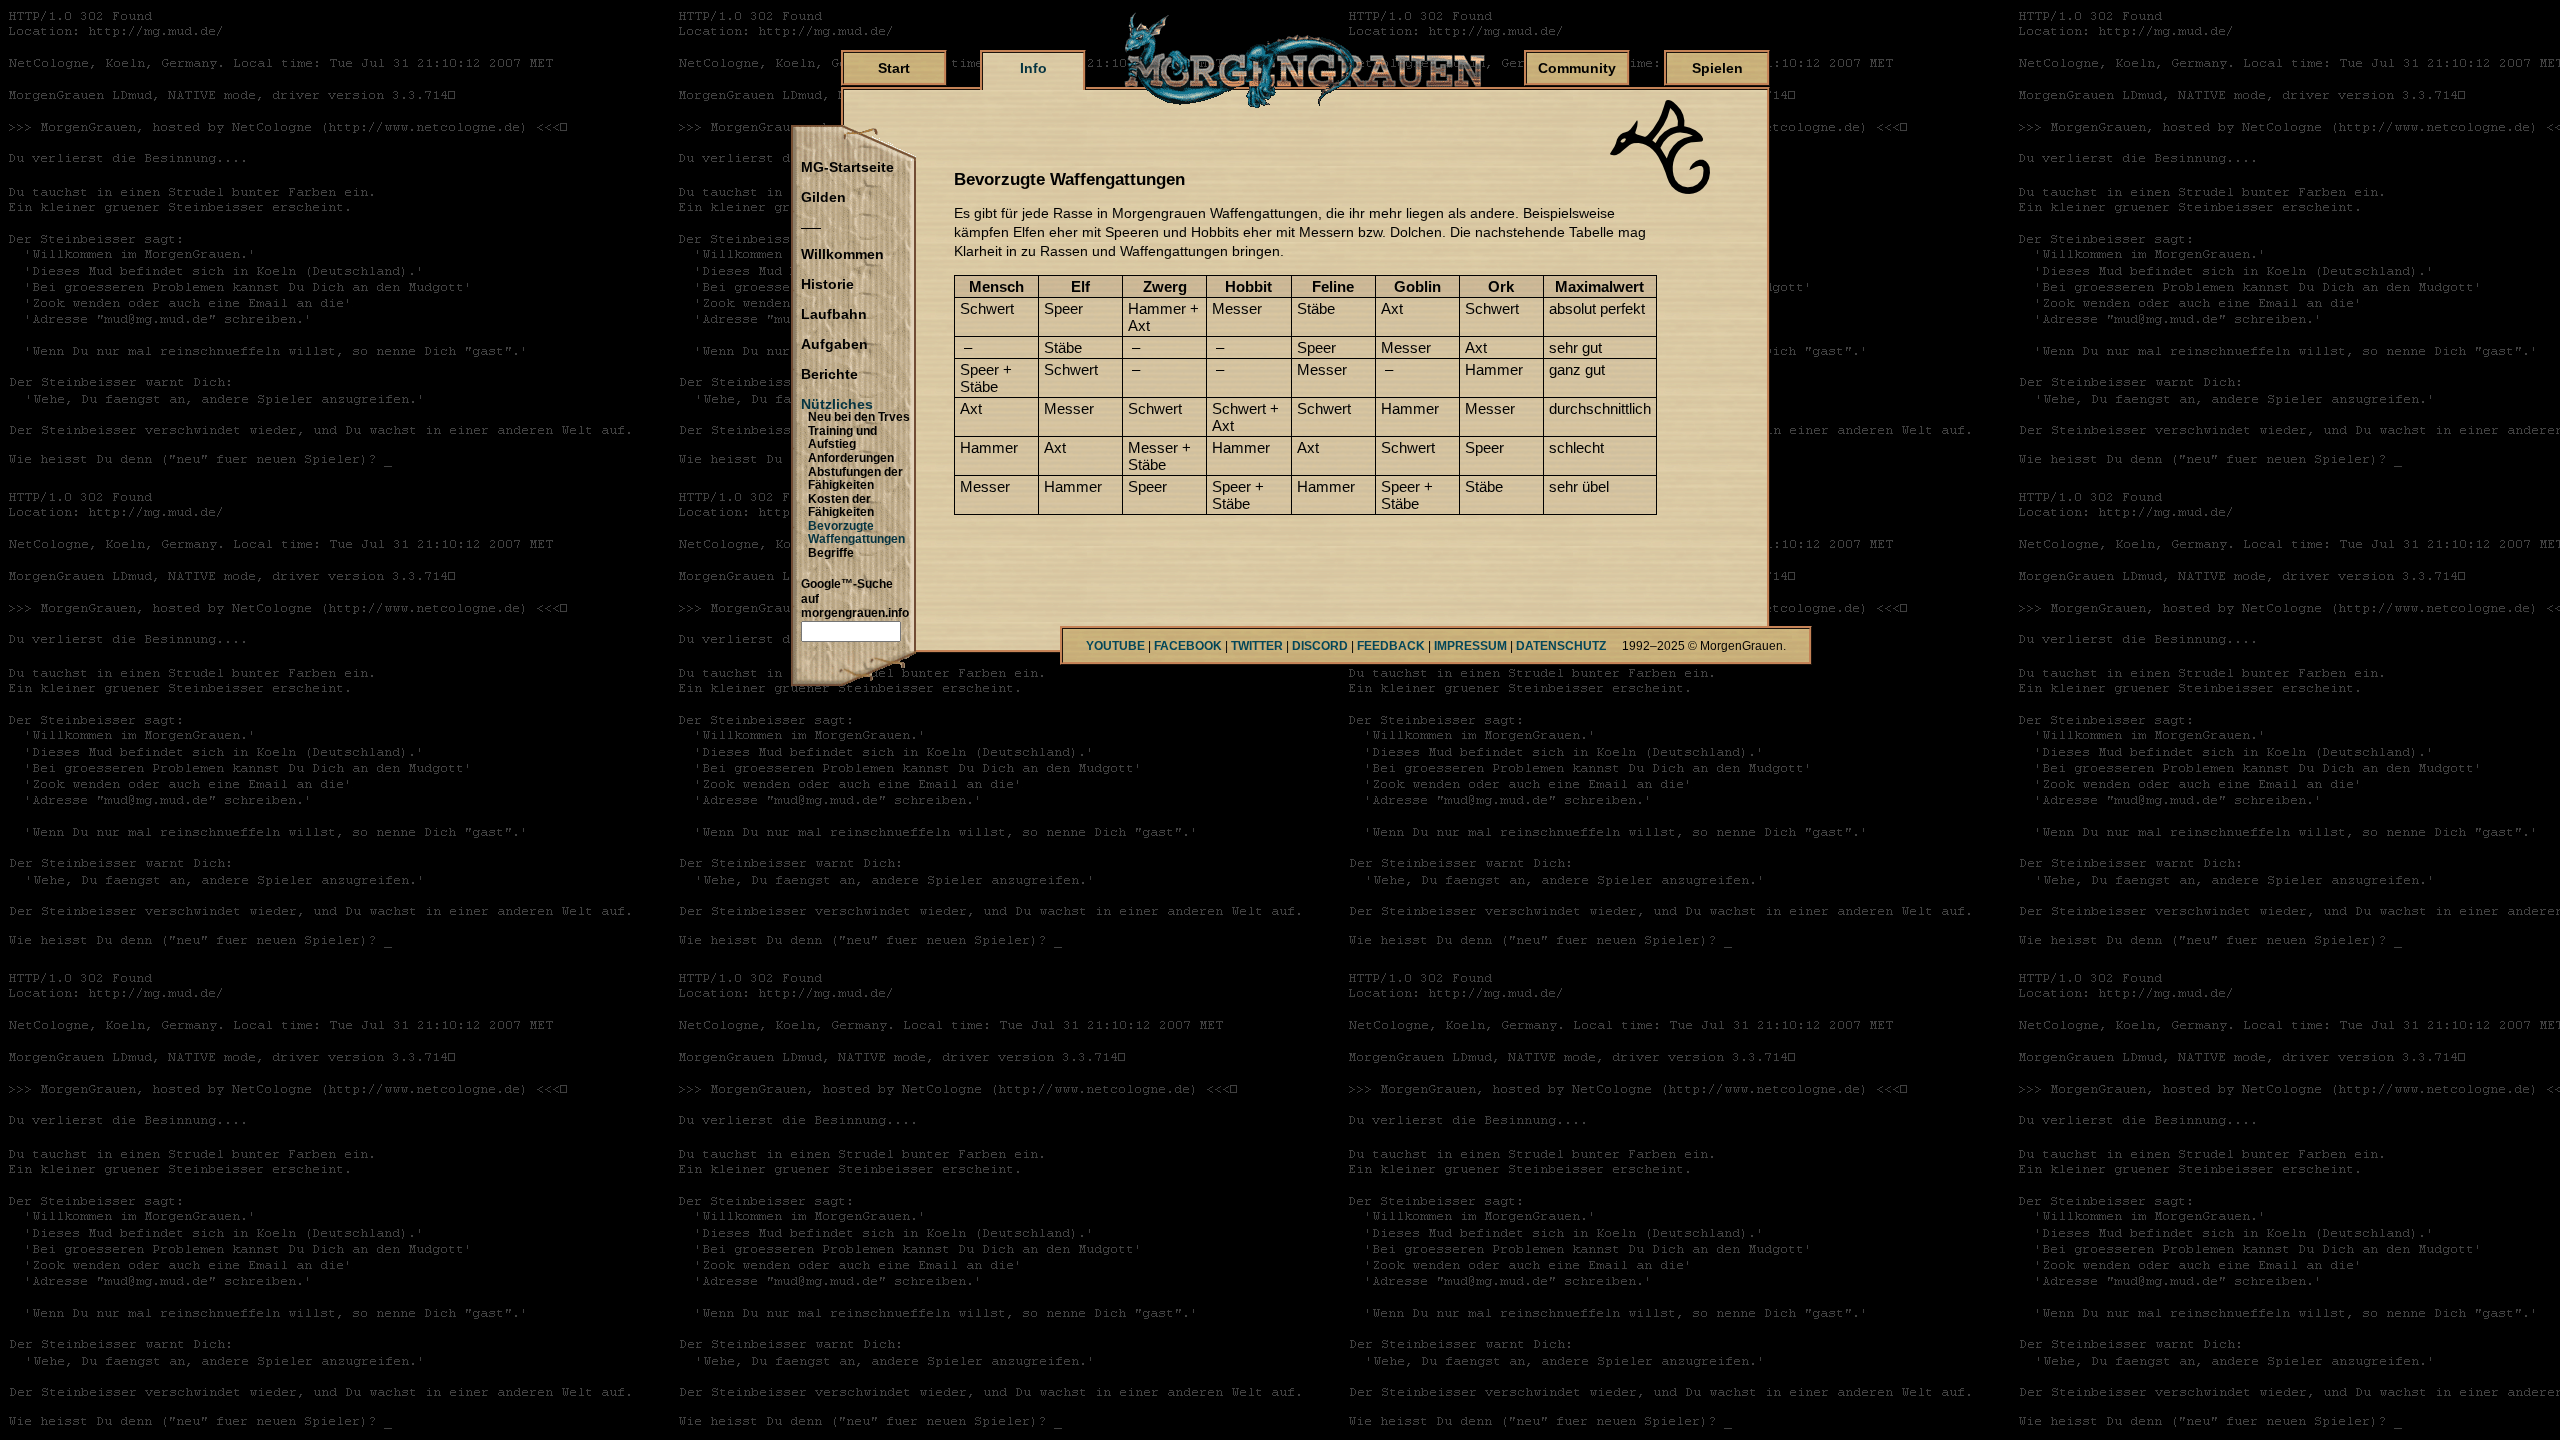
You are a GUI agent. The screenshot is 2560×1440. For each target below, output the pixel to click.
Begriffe (831, 553)
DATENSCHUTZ (1561, 646)
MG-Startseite (847, 168)
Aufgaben (834, 345)
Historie (827, 285)
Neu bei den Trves (859, 417)
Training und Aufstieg (842, 438)
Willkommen (842, 255)
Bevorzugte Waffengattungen (856, 533)
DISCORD (1320, 646)
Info (1033, 68)
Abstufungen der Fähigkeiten (855, 479)
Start (894, 68)
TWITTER (1257, 646)
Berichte (829, 375)
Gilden (823, 198)
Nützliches (837, 405)
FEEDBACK (1391, 646)
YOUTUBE (1115, 646)
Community (1577, 68)
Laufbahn (834, 315)
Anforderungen (851, 458)
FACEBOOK (1188, 646)
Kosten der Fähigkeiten (841, 506)
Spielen (1717, 68)
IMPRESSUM (1470, 646)
